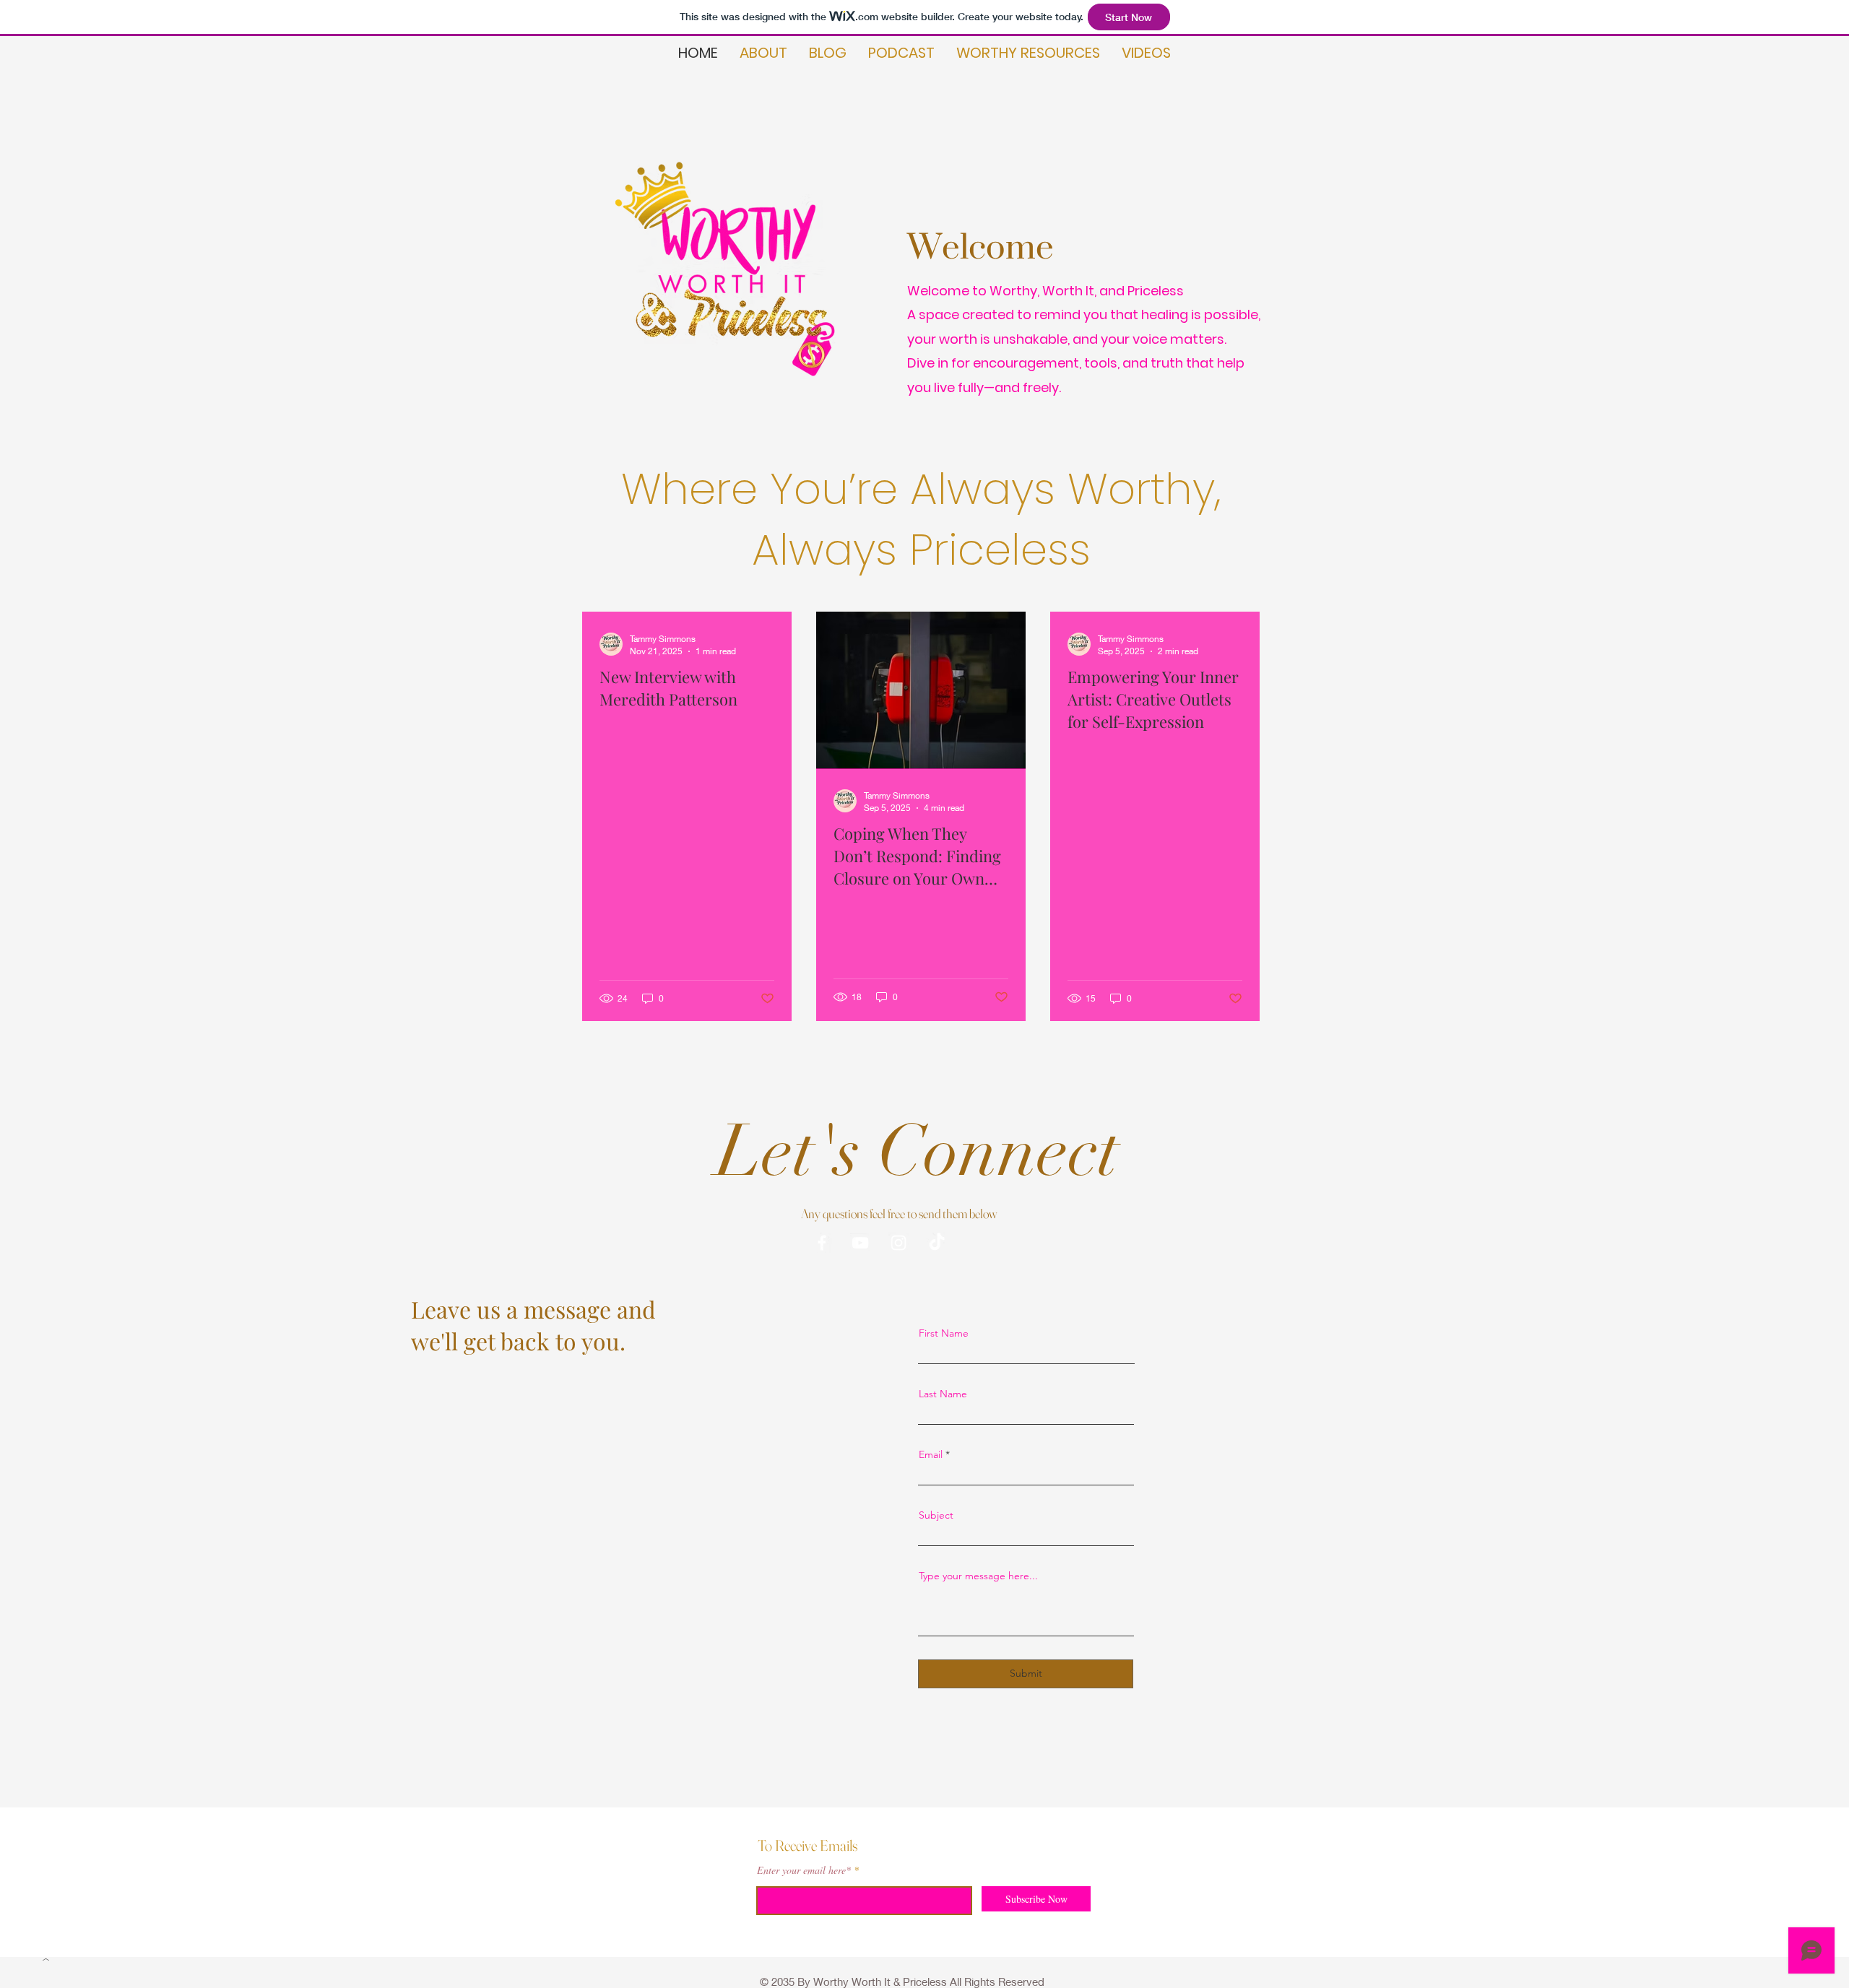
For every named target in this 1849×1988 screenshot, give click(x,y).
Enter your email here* (804, 1870)
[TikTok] (937, 1243)
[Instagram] (898, 1243)
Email (931, 1454)
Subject (936, 1515)
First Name (944, 1333)
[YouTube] (860, 1243)
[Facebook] (822, 1243)
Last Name (943, 1394)
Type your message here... (978, 1576)
